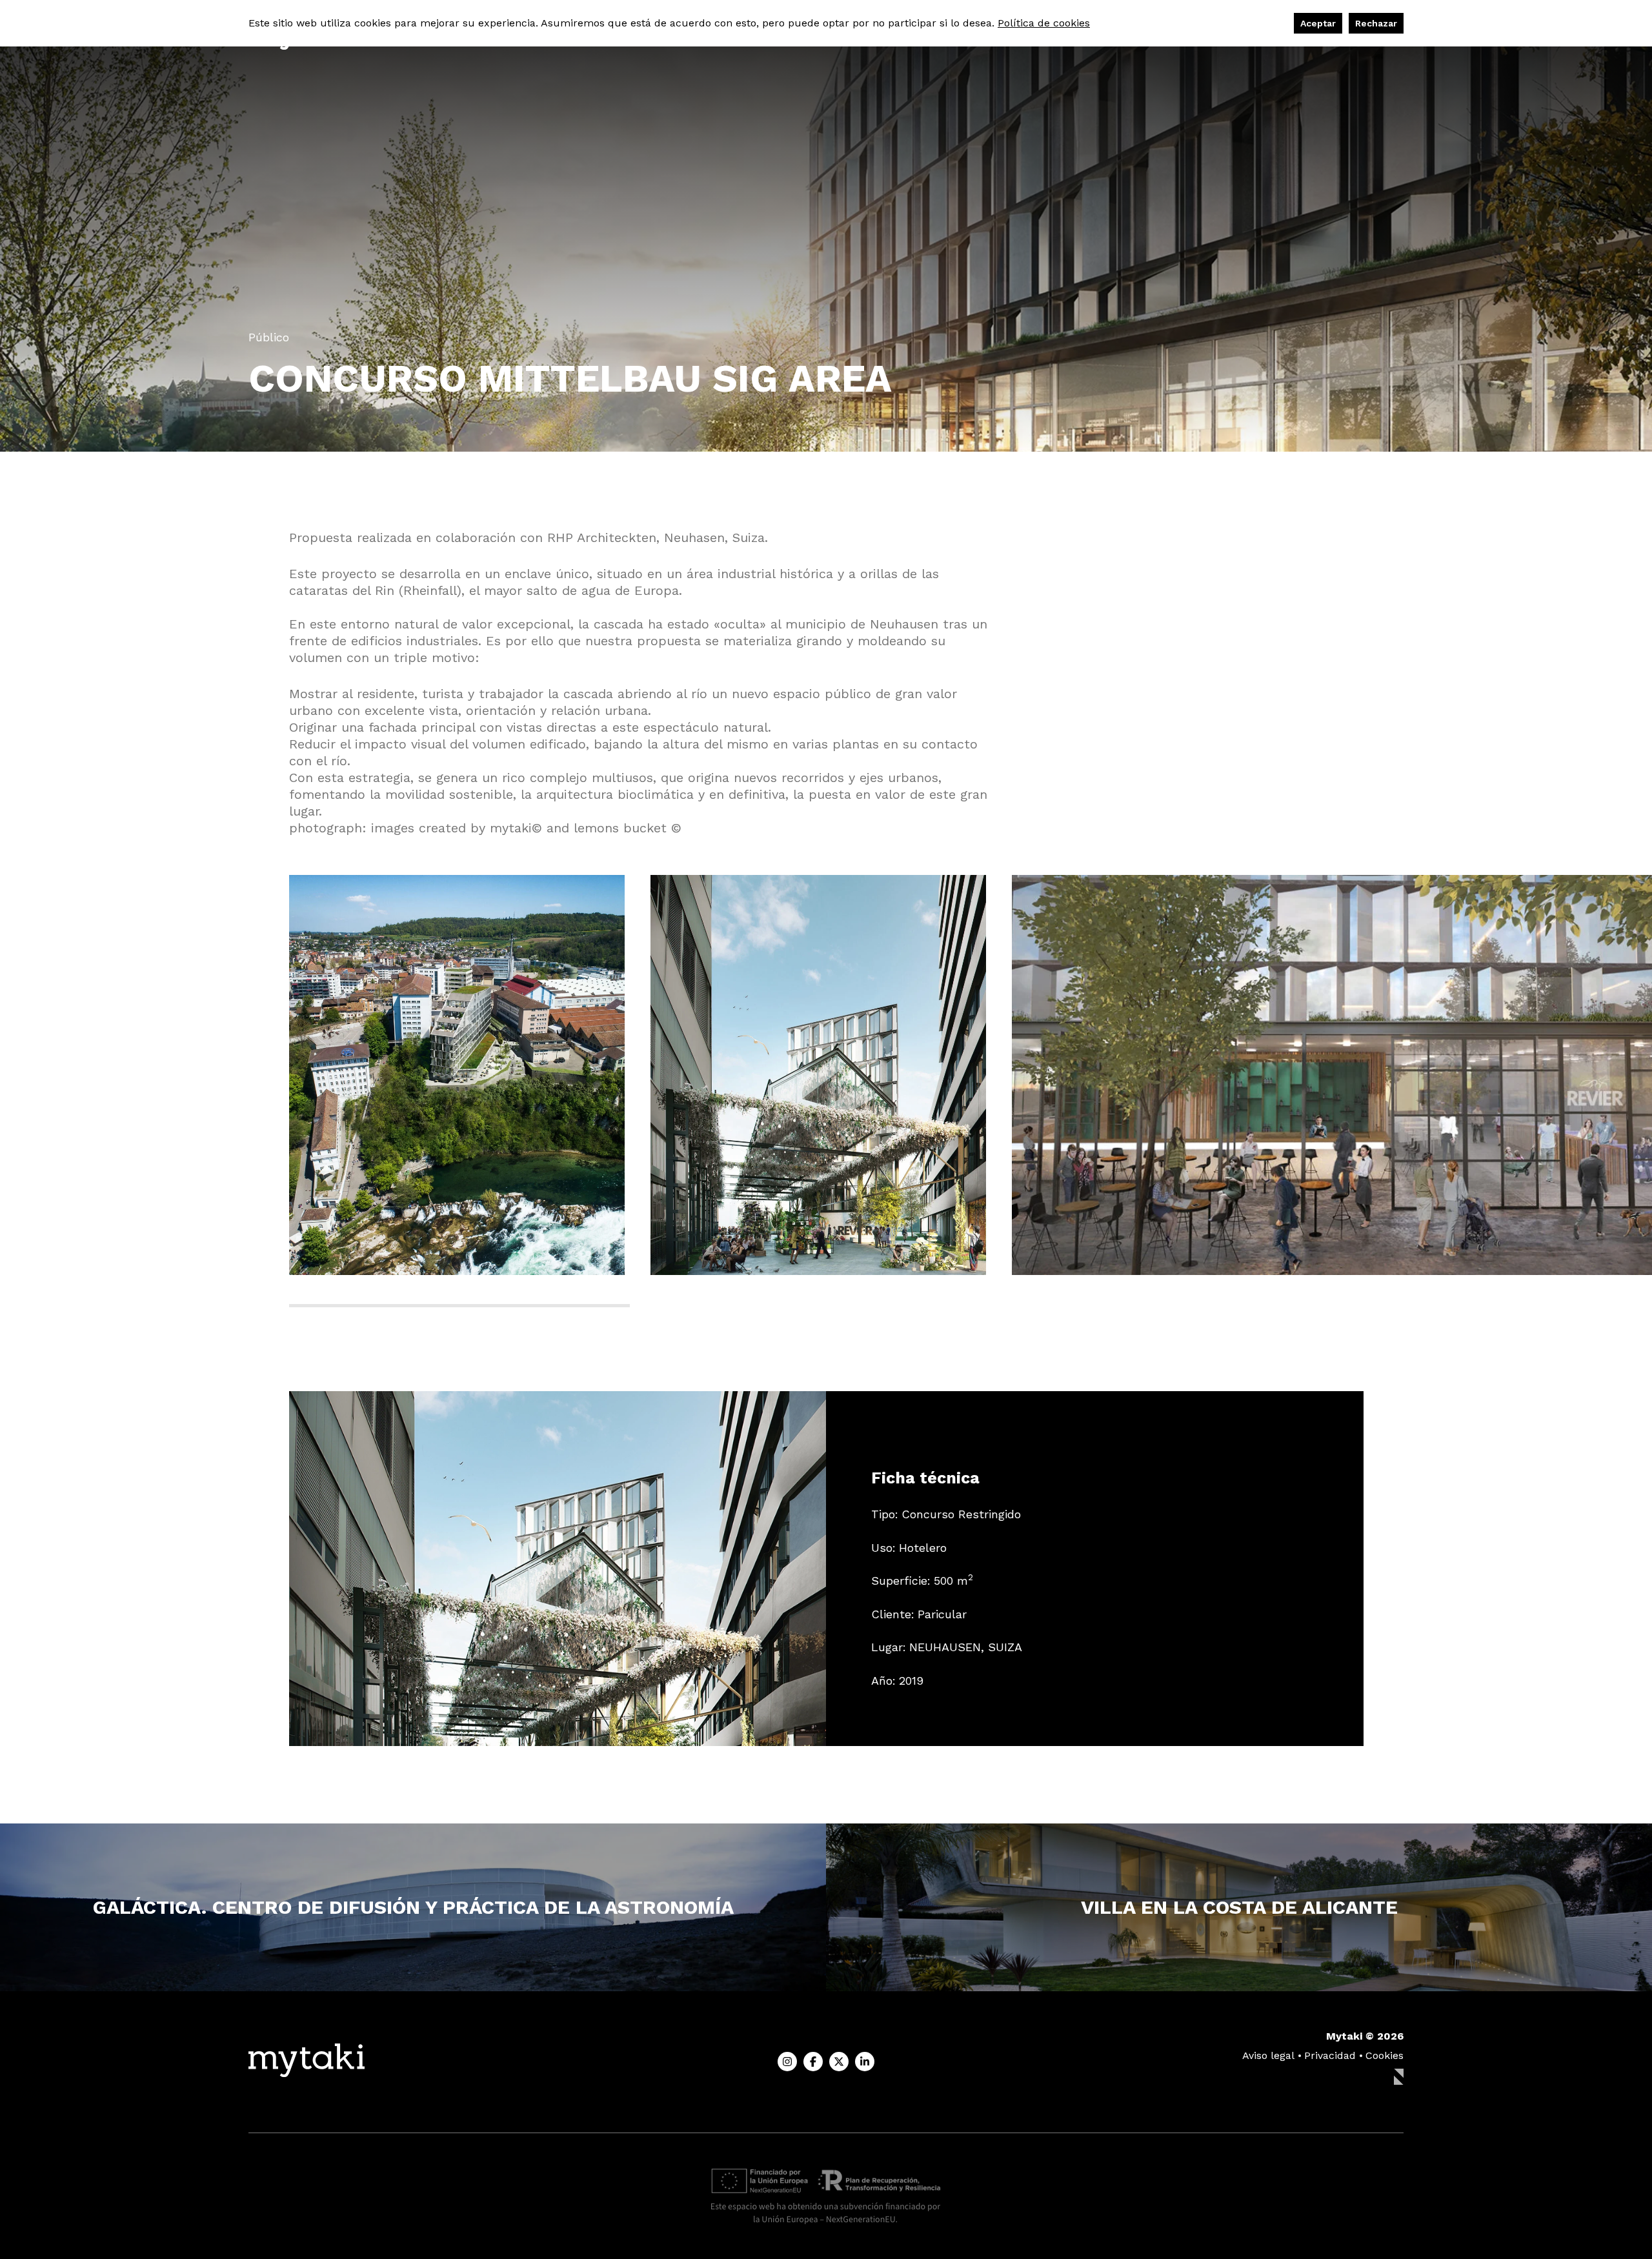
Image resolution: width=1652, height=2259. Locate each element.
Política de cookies (1044, 23)
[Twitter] (839, 2062)
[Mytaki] (307, 2062)
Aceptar (1318, 23)
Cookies (1385, 2055)
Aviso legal (1268, 2055)
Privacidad (1330, 2055)
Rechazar (1376, 23)
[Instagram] (787, 2062)
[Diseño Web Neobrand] (1399, 2078)
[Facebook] (813, 2062)
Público (269, 337)
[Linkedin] (865, 2062)
